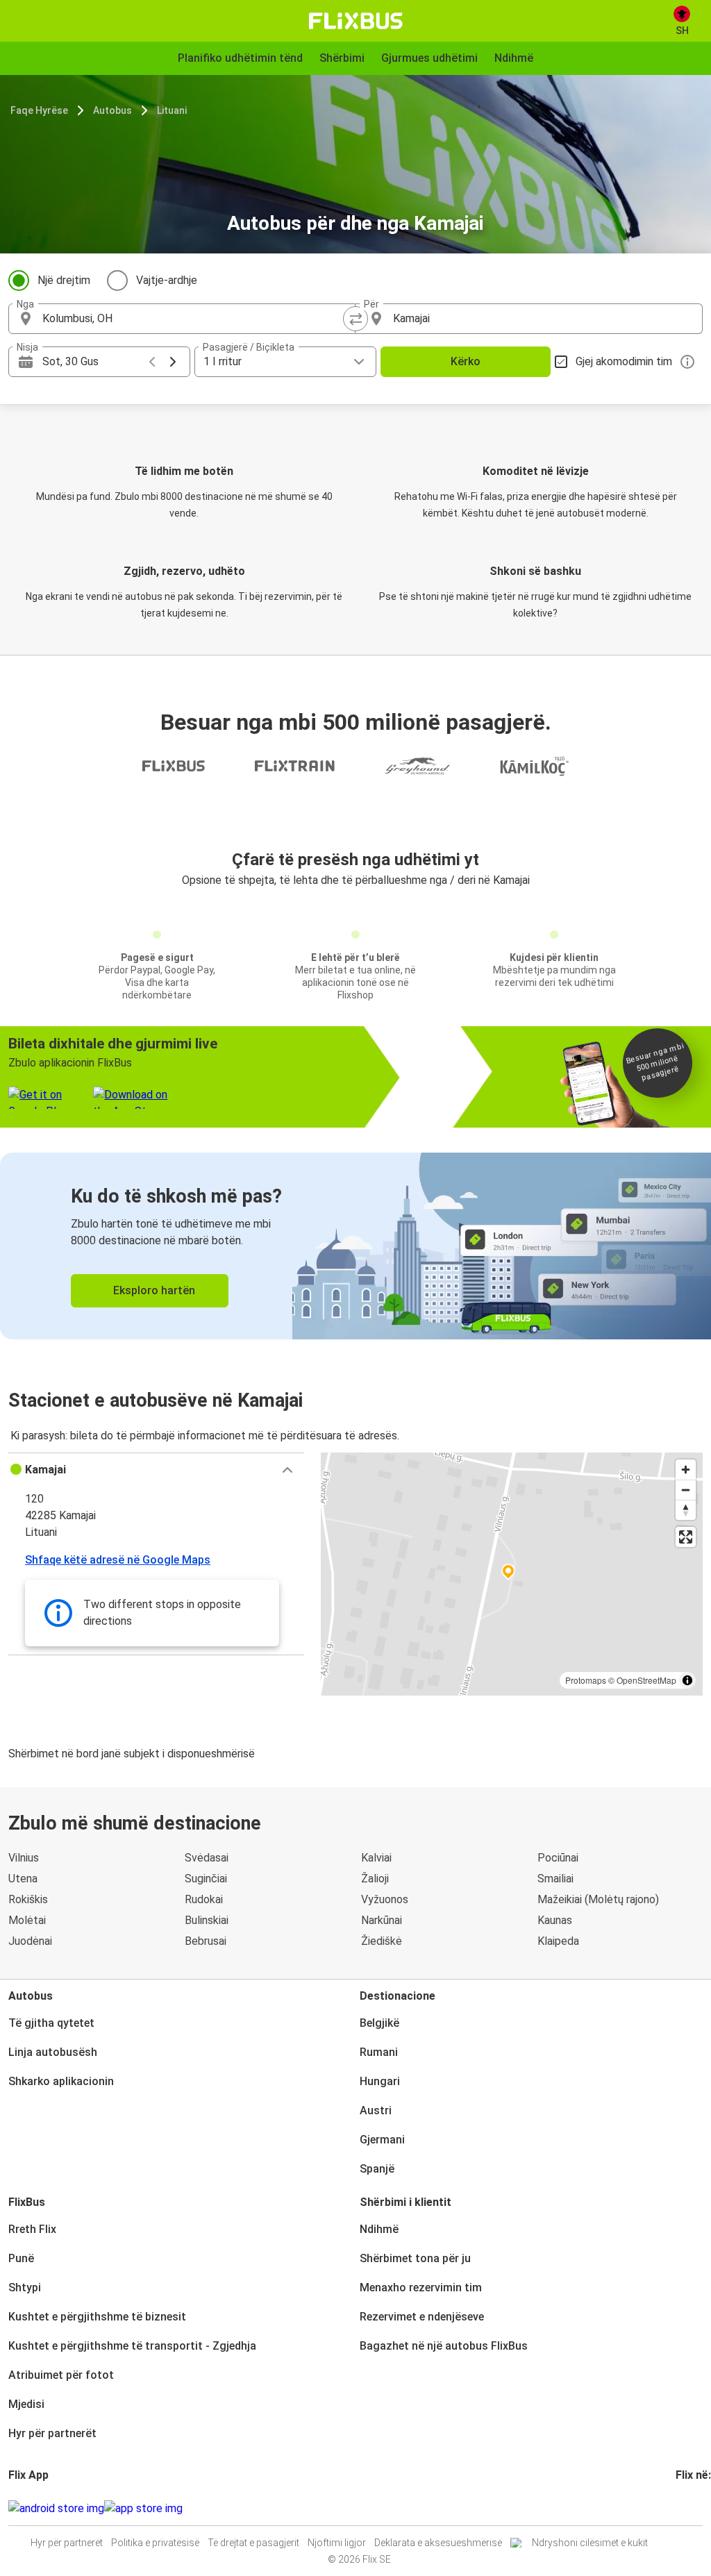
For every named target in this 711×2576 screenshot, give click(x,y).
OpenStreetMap (646, 1680)
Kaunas (555, 1920)
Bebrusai (206, 1941)
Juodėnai (30, 1941)
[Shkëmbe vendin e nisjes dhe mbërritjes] (355, 319)
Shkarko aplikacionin (61, 2081)
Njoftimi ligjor (337, 2543)
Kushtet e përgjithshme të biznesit (97, 2317)
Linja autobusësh (53, 2052)
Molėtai (27, 1920)
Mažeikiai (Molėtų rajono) (598, 1899)
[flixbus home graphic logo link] (356, 21)
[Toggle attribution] (687, 1680)
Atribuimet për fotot (61, 2375)
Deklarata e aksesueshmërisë (438, 2543)
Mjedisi (26, 2404)
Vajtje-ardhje (167, 280)
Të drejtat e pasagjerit (253, 2543)
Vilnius (24, 1858)
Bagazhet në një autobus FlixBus (444, 2346)
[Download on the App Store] (143, 2509)
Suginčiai (206, 1879)
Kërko (466, 361)
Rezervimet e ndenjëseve (422, 2317)
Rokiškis (28, 1899)
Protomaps (586, 1680)
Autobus (112, 110)
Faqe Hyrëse (39, 110)
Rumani (379, 2052)
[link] (355, 1246)
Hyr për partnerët (52, 2433)
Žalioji (375, 1879)
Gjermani (382, 2140)
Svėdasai (207, 1858)
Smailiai (555, 1879)
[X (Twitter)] (694, 2508)
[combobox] (194, 319)
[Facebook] (678, 2508)
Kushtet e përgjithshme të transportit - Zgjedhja (132, 2346)
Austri (376, 2110)
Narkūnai (382, 1920)
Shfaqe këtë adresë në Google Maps (118, 1560)
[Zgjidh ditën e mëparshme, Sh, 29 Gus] (152, 362)
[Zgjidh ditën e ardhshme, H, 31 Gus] (173, 362)
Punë (21, 2258)
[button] (156, 1470)
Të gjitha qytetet (51, 2023)
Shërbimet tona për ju (415, 2258)
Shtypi (25, 2288)
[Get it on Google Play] (56, 2509)
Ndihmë (379, 2229)
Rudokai (204, 1899)
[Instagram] (682, 2508)
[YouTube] (686, 2508)
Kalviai (376, 1858)
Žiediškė (382, 1941)
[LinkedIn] (690, 2508)
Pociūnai (558, 1858)
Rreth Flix (32, 2229)
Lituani (172, 110)
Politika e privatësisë (155, 2543)
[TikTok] (699, 2508)
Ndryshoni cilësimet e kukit (590, 2543)
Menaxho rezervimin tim (421, 2288)
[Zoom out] (686, 1490)
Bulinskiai (207, 1920)
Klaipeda (558, 1941)
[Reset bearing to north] (686, 1510)
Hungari (380, 2081)
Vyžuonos (385, 1899)
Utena (23, 1879)
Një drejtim (64, 280)
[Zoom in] (686, 1470)
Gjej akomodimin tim (624, 361)
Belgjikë (379, 2023)
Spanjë (377, 2169)
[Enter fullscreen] (686, 1537)
